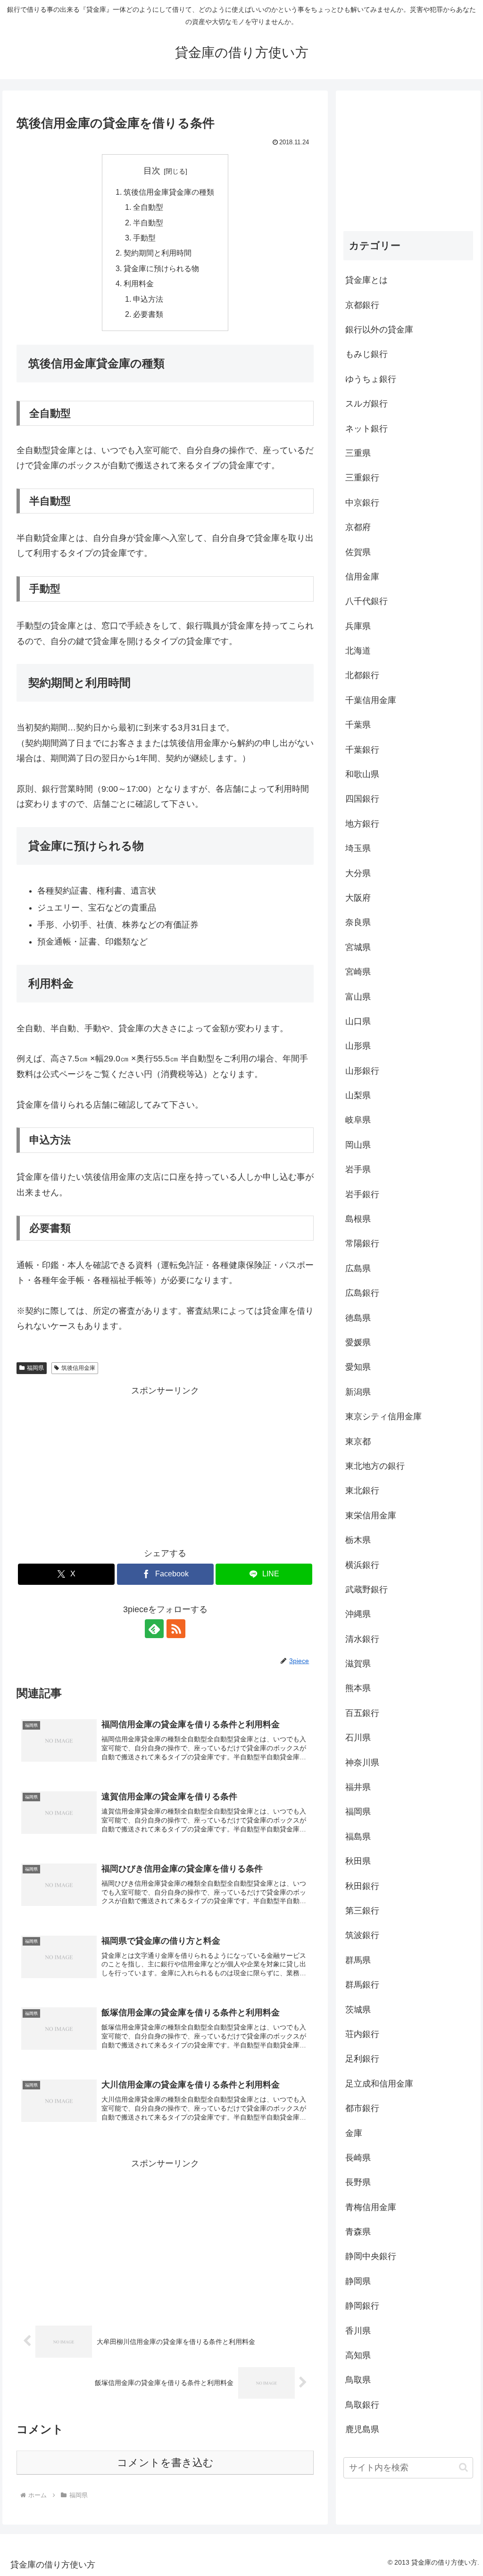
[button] (463, 2467)
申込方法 (148, 299)
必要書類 (148, 314)
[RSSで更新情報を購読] (176, 1629)
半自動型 (148, 223)
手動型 (144, 238)
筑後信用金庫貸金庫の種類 (169, 192)
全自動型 (148, 207)
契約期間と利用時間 (158, 253)
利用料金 (139, 283)
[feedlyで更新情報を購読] (154, 1629)
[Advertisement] (165, 1464)
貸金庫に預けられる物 (161, 268)
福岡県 (35, 1368)
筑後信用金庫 (78, 1368)
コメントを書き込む (165, 2463)
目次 (152, 171)
